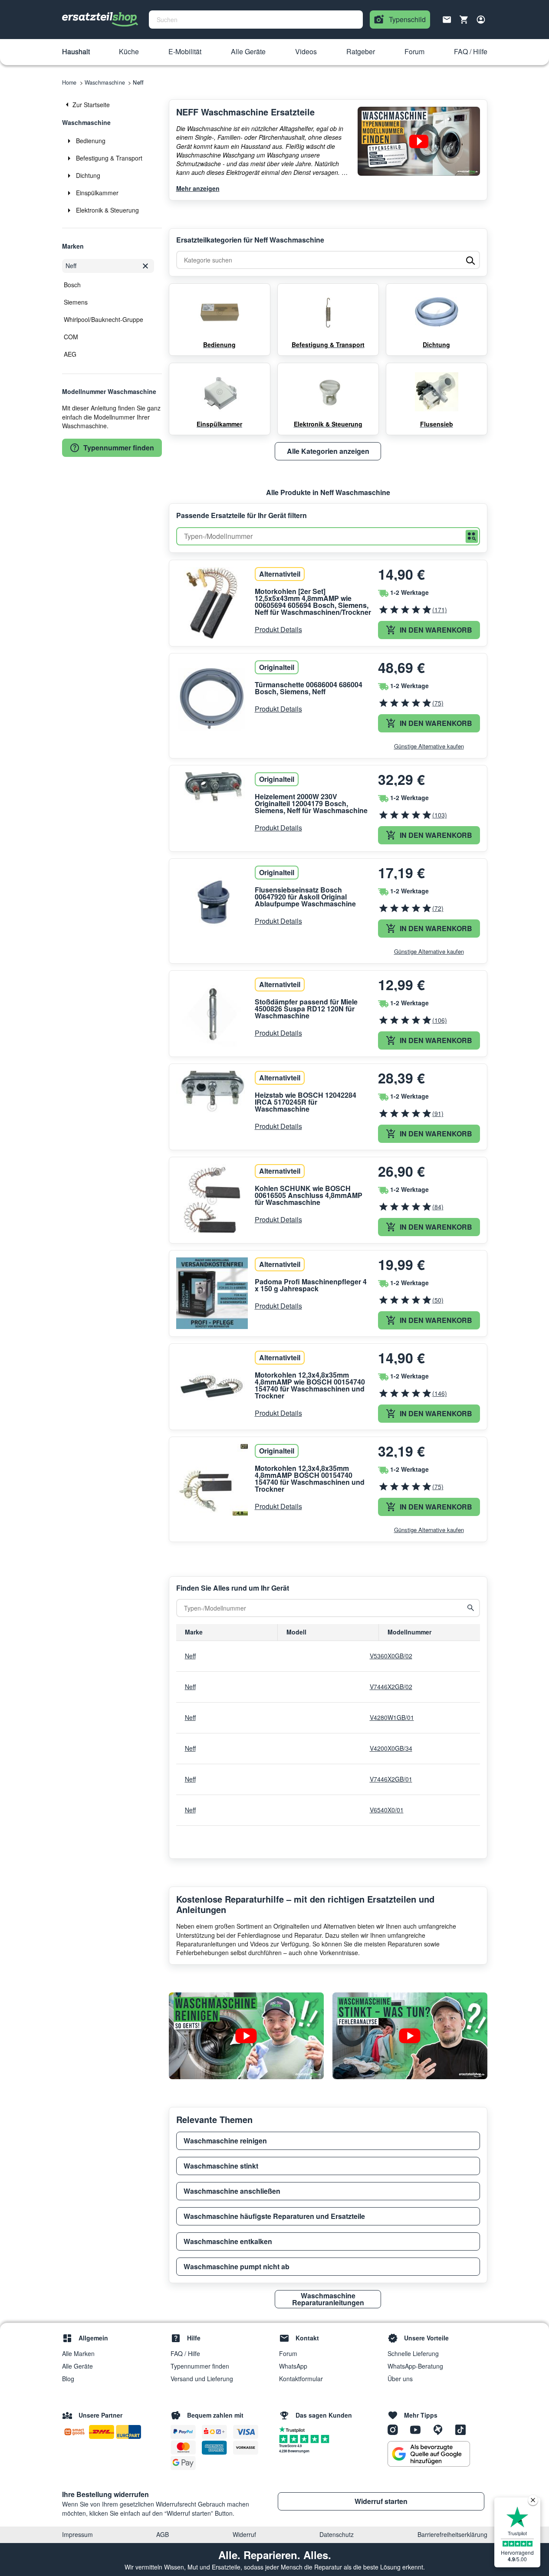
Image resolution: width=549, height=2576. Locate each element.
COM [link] (71, 337)
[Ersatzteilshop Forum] (441, 2429)
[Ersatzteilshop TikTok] (463, 2429)
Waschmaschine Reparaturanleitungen (328, 2299)
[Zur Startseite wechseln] (100, 20)
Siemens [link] (76, 302)
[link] (112, 105)
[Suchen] (472, 537)
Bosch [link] (72, 285)
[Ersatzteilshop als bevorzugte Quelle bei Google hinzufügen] (429, 2454)
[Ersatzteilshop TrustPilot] (294, 2429)
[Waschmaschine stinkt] (410, 2036)
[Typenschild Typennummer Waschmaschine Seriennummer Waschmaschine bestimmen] (419, 141)
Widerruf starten (381, 2501)
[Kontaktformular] (447, 19)
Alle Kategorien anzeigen (328, 451)
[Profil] (481, 20)
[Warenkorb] (464, 20)
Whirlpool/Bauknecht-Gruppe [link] (104, 319)
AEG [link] (70, 354)
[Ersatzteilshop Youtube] (418, 2429)
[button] (76, 52)
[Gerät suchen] (471, 1608)
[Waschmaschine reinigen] (246, 2036)
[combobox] (256, 20)
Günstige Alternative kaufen (429, 746)
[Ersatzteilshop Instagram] (396, 2429)
